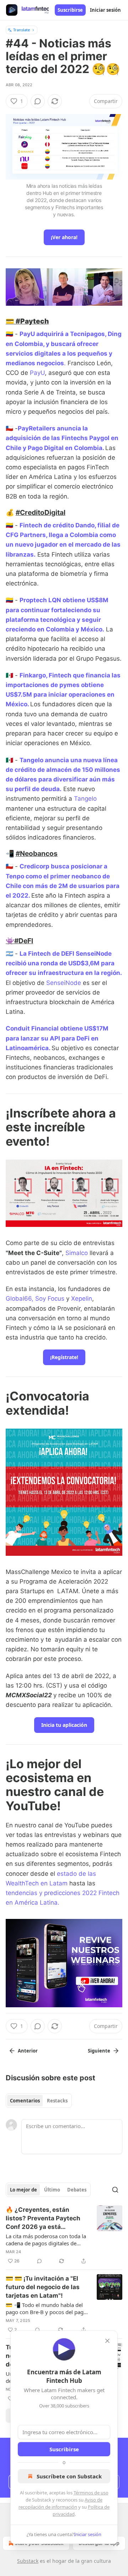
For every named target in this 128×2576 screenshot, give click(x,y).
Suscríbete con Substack (69, 2476)
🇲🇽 (9, 675)
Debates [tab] (77, 2190)
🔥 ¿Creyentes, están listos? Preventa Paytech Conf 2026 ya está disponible (43, 2219)
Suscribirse (70, 10)
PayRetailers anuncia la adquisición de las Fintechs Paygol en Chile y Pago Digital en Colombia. (62, 438)
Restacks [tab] (57, 2101)
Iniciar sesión (105, 10)
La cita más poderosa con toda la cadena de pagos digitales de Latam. (46, 2240)
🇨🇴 (9, 334)
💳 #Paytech (27, 321)
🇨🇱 (9, 866)
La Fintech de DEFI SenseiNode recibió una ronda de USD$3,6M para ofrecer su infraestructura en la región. (64, 963)
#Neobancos (37, 853)
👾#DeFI (19, 941)
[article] (64, 2235)
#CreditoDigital (41, 512)
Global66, (20, 1299)
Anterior (28, 2051)
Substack (28, 2561)
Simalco (77, 1253)
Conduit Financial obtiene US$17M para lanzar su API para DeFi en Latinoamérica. (57, 1038)
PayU (37, 373)
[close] (107, 2341)
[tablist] (39, 2101)
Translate (22, 30)
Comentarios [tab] (25, 2101)
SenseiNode (64, 983)
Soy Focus (50, 1299)
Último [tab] (52, 2190)
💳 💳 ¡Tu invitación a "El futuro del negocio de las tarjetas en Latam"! (43, 2287)
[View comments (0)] (38, 101)
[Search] (115, 2190)
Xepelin (82, 1299)
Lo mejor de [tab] (23, 2190)
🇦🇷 (9, 954)
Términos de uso (91, 2493)
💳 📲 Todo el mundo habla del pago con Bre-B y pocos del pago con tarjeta (46, 2308)
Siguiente (99, 2051)
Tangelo (85, 799)
